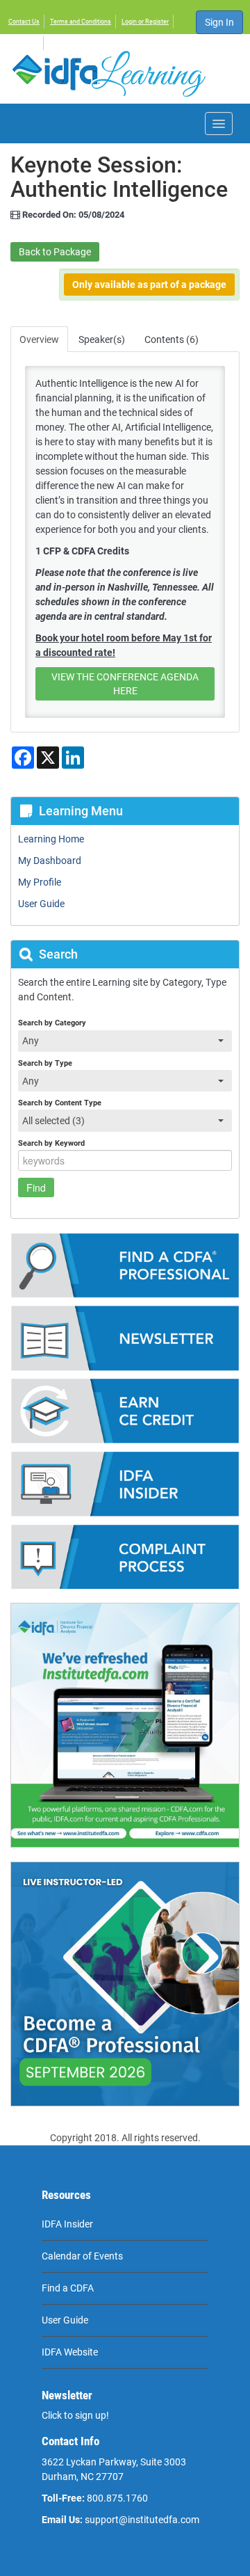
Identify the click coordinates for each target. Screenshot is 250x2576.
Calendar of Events (82, 2256)
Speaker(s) (102, 339)
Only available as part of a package (149, 285)
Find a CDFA (68, 2288)
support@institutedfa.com (142, 2520)
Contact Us (24, 22)
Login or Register (145, 22)
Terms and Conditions (81, 22)
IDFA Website (70, 2352)
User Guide (65, 2320)
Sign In (219, 22)
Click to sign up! (75, 2415)
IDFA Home (24, 43)
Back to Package (55, 252)
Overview (39, 339)
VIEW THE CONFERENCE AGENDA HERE (125, 684)
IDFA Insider (67, 2224)
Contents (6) (172, 339)
